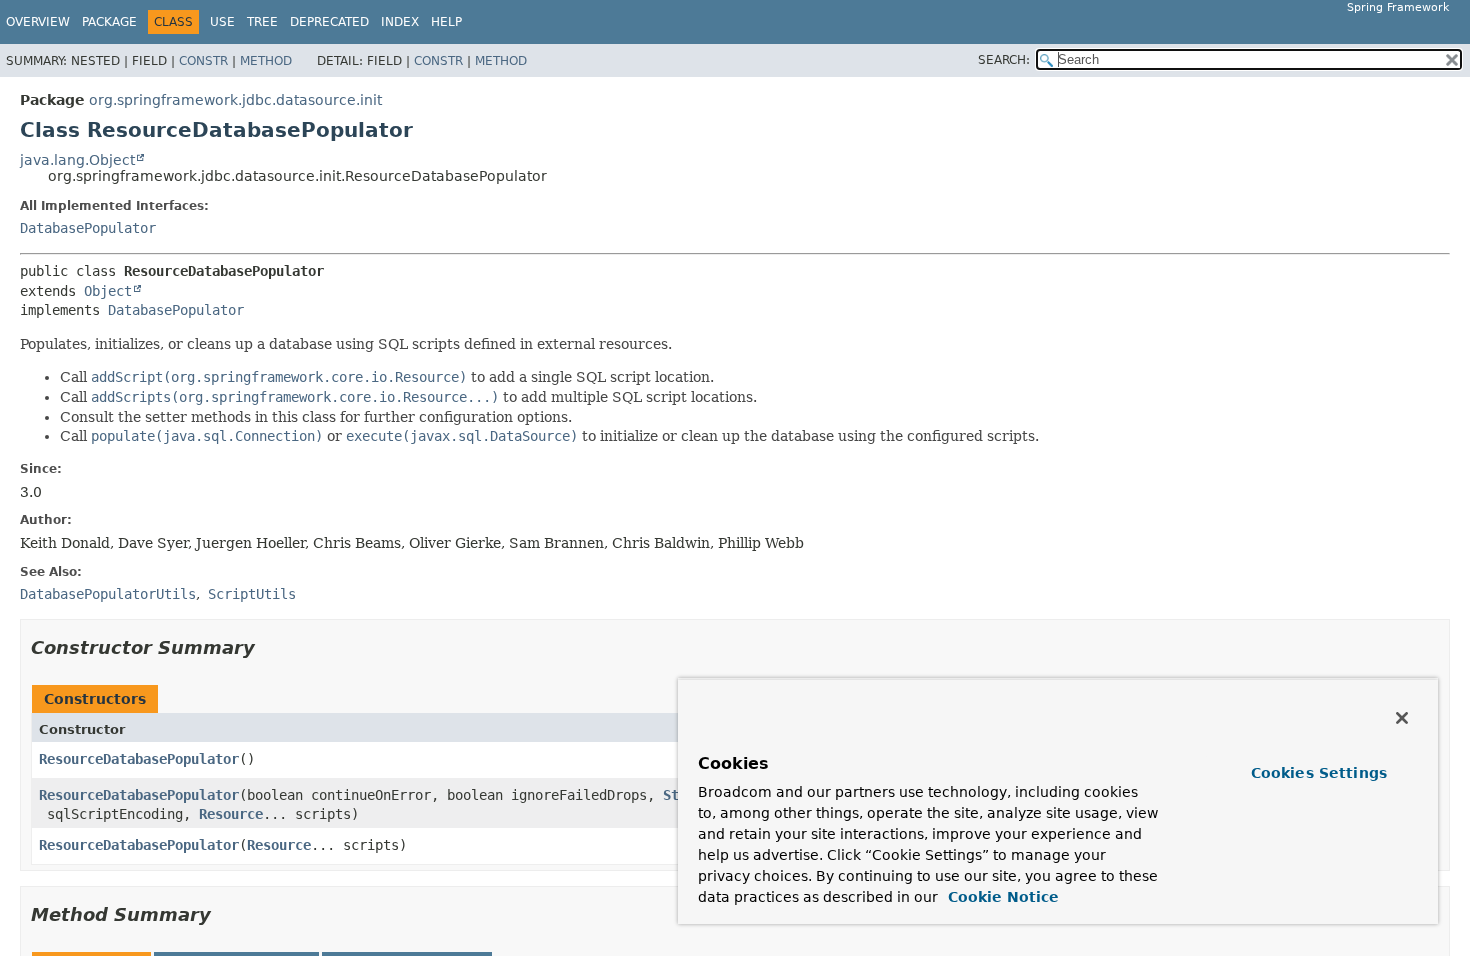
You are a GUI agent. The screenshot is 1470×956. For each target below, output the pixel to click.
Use (222, 22)
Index (400, 22)
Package (109, 22)
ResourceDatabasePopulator (139, 759)
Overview (38, 22)
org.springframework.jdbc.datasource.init (235, 100)
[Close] (1402, 718)
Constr (203, 61)
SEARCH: (1004, 60)
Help (446, 22)
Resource (231, 814)
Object (108, 291)
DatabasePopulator (88, 228)
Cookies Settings (1319, 773)
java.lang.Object (77, 160)
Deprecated (329, 22)
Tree (262, 22)
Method (266, 61)
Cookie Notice (1001, 897)
